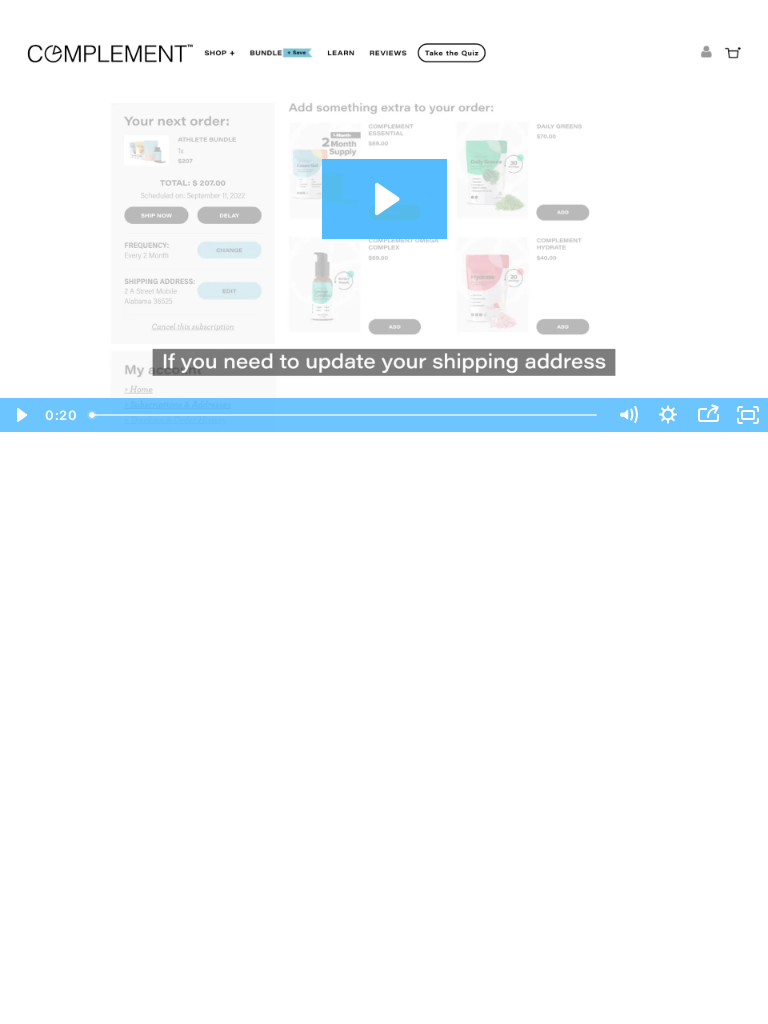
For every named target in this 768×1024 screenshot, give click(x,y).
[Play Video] (20, 415)
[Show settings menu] (668, 415)
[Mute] (628, 415)
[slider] (345, 415)
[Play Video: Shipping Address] (384, 199)
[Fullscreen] (748, 415)
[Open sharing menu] (708, 415)
